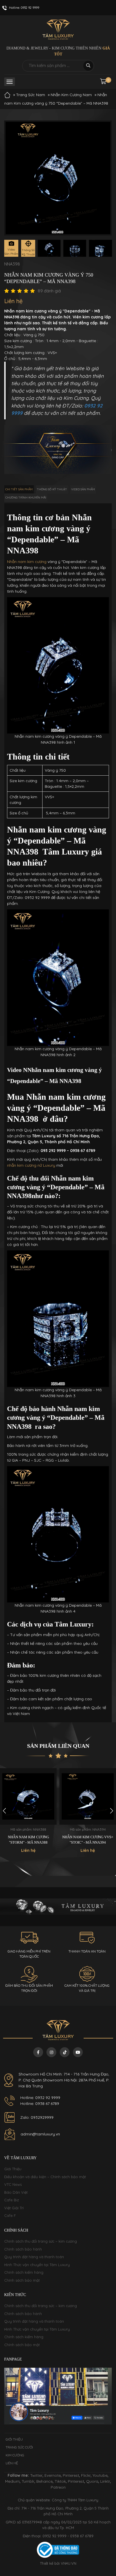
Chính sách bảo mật (22, 2280)
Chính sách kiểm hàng (24, 2272)
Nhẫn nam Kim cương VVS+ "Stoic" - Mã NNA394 (28, 1840)
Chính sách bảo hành (23, 2249)
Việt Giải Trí (14, 2208)
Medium (12, 2481)
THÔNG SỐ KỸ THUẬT (52, 489)
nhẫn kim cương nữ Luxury (31, 1165)
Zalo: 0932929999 (37, 2117)
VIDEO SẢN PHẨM (83, 489)
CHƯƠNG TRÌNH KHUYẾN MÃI (26, 498)
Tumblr (28, 2481)
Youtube (100, 2475)
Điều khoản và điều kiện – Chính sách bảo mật (45, 2177)
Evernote (53, 2475)
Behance (44, 2481)
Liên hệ (12, 2463)
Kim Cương (15, 2455)
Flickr (86, 2475)
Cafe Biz (12, 2200)
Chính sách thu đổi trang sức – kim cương (41, 2241)
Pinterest (71, 2475)
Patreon (58, 2487)
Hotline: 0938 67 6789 (40, 2103)
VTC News (13, 2184)
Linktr (105, 2481)
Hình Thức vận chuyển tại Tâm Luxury (37, 2265)
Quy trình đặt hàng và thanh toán (34, 2257)
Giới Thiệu (13, 2169)
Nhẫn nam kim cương (27, 562)
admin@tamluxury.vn (40, 2134)
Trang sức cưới (19, 2447)
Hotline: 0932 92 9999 (40, 2098)
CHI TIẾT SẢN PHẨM (19, 489)
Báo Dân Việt (16, 2192)
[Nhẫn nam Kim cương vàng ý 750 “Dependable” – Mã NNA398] (49, 248)
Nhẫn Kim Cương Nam (71, 95)
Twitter (36, 2475)
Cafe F (10, 2215)
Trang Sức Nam (31, 95)
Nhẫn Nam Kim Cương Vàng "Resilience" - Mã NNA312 (88, 1840)
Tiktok (60, 2481)
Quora (92, 2481)
